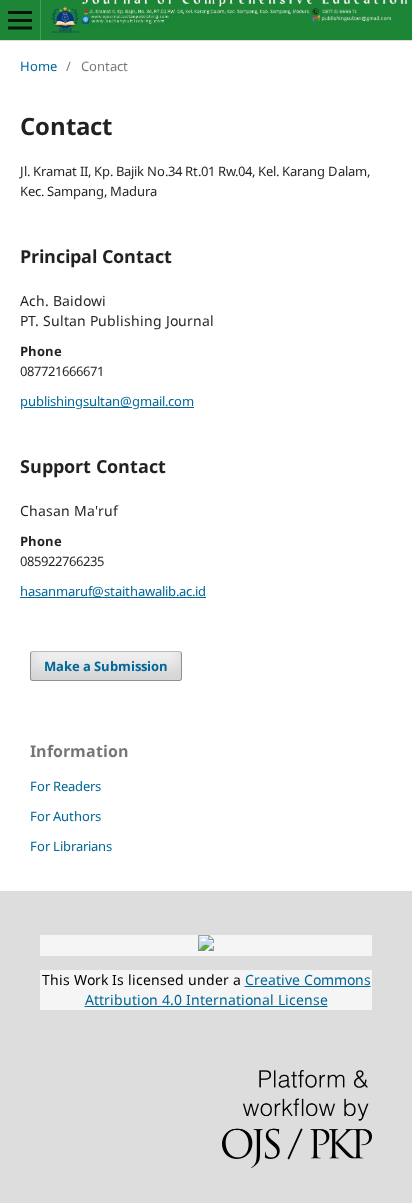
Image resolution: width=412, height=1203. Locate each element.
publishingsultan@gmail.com (107, 401)
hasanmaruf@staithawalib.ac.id (113, 591)
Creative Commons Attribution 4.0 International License (228, 989)
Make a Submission (106, 666)
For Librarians (71, 846)
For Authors (65, 816)
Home (38, 66)
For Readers (65, 786)
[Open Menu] (20, 20)
